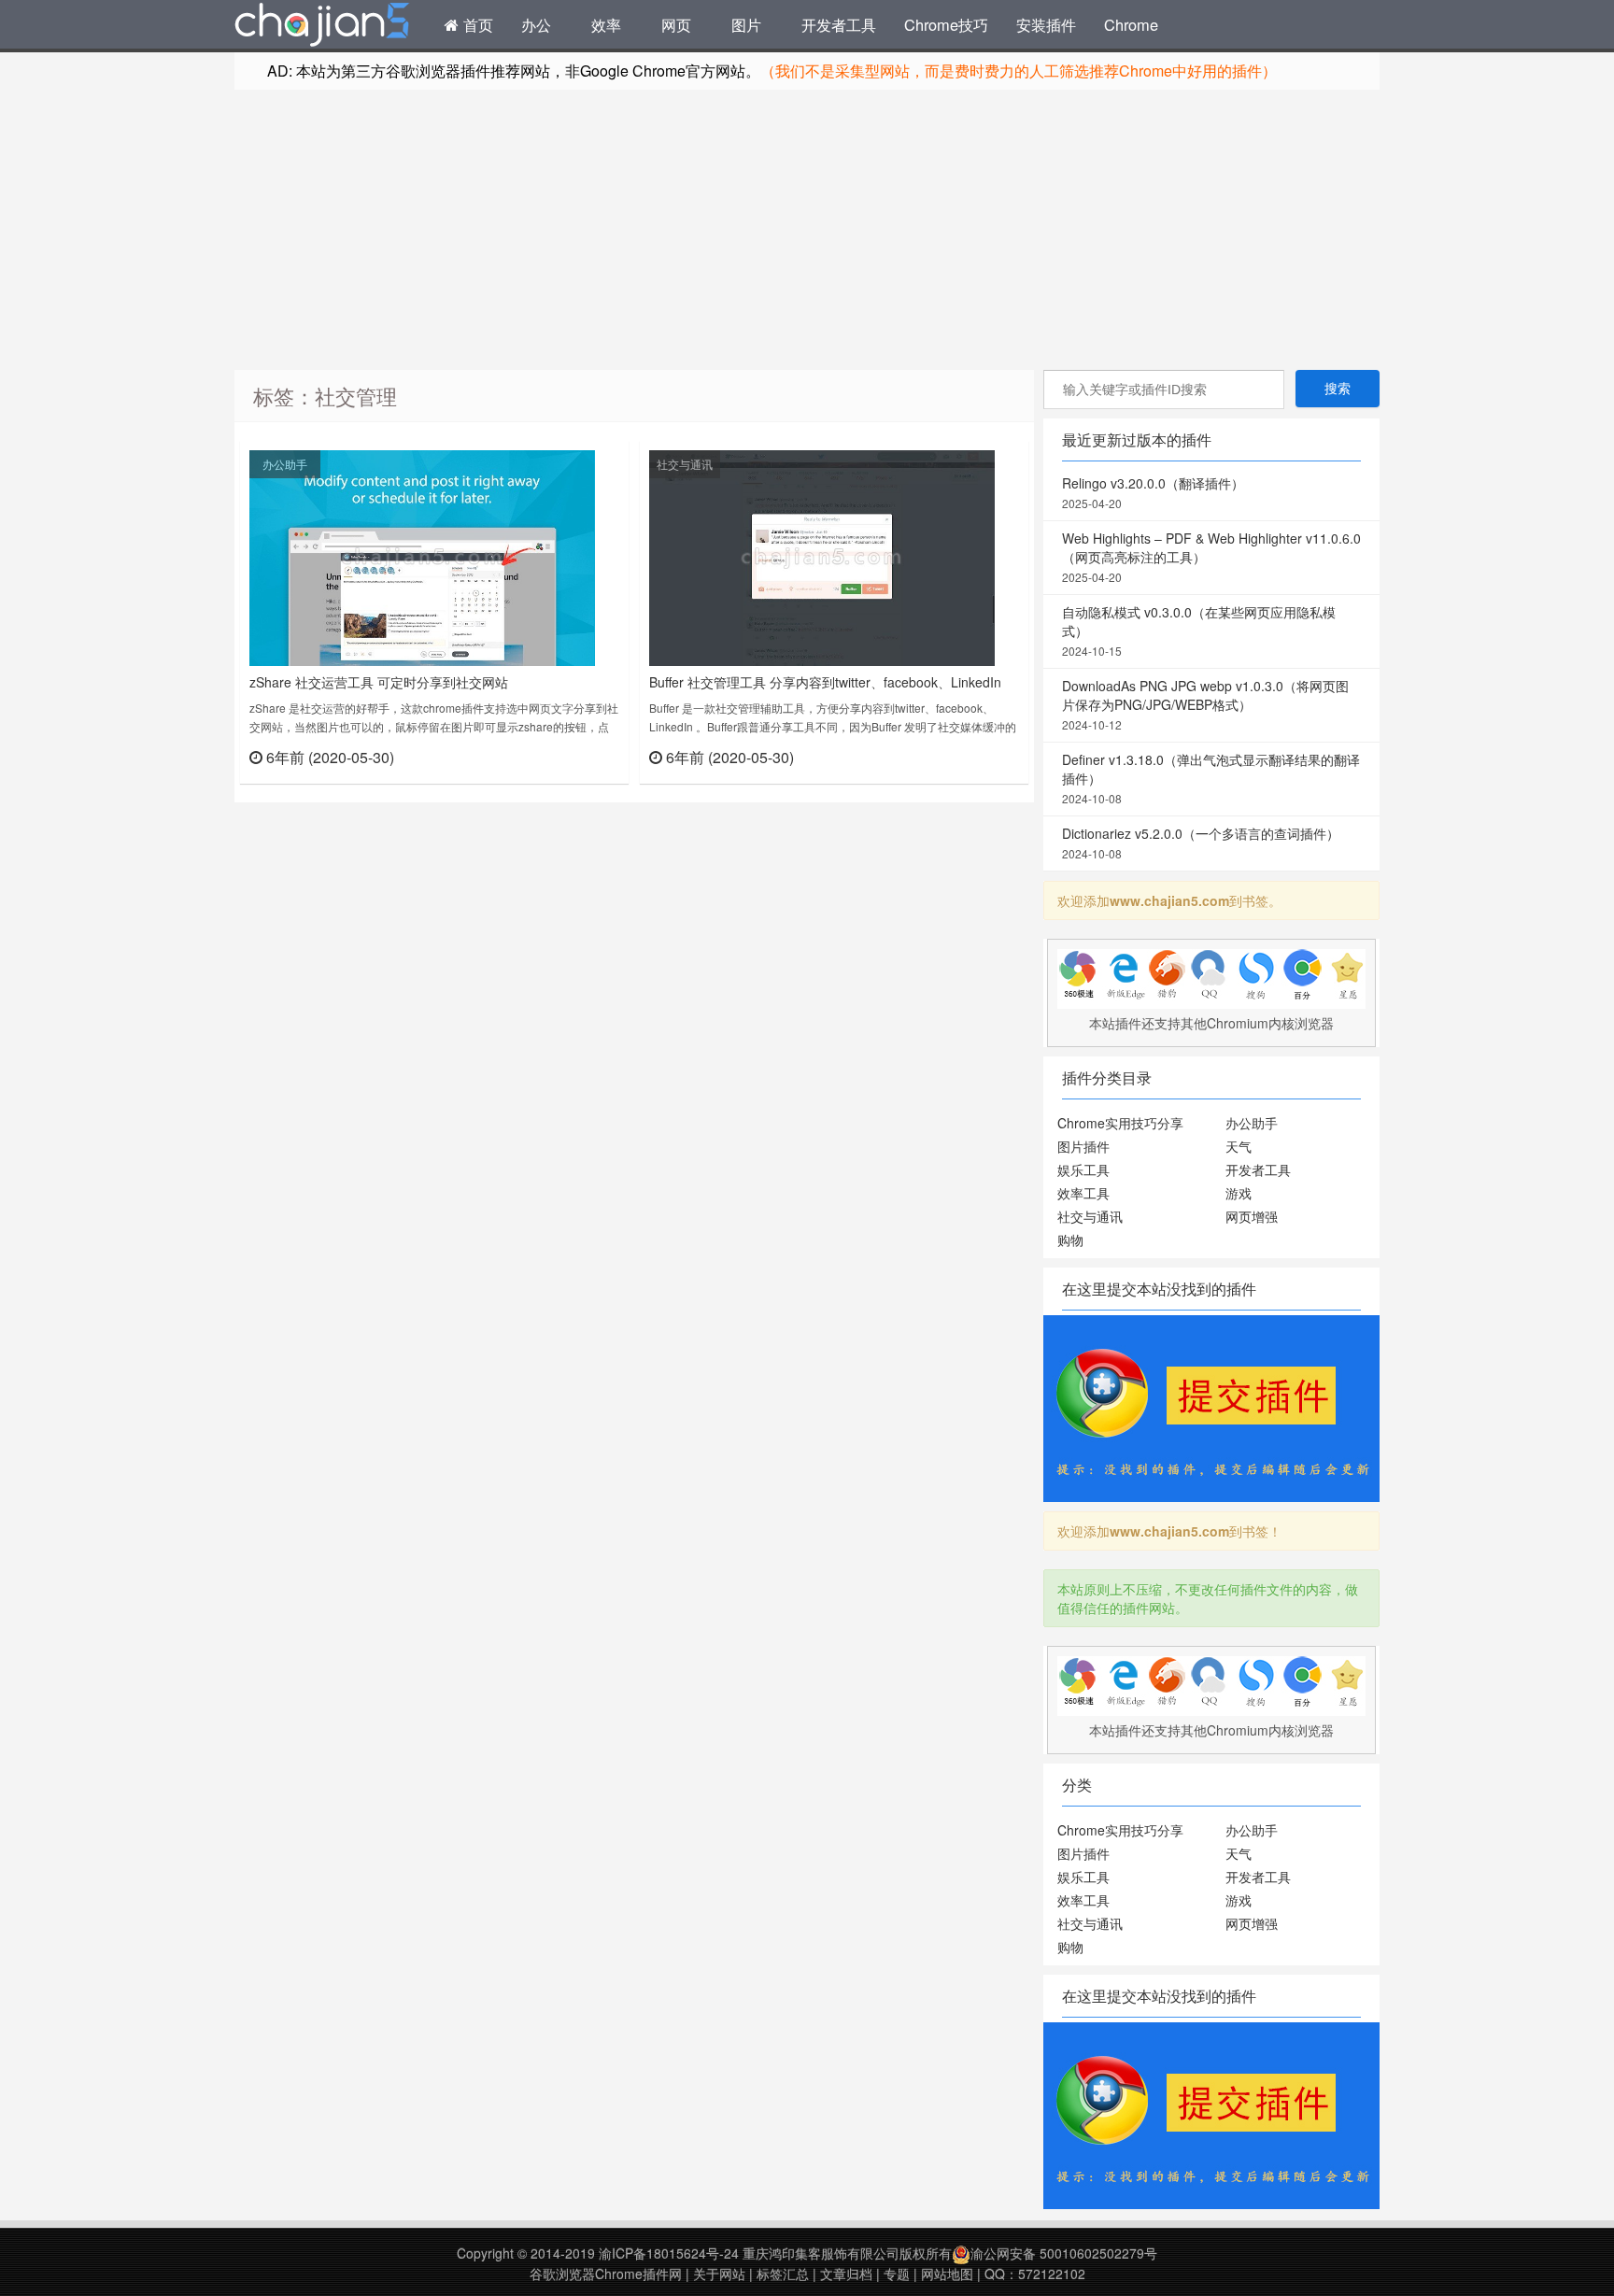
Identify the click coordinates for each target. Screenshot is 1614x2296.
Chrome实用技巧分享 (1120, 1123)
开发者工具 (839, 24)
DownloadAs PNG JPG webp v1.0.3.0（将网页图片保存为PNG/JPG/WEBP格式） (1205, 704)
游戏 (1239, 1193)
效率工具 (1083, 1193)
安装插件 (1046, 24)
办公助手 (285, 464)
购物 (1070, 1240)
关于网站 (719, 2274)
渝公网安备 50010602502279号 (1064, 2253)
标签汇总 (783, 2274)
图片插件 (1083, 1146)
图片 (746, 24)
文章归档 (846, 2274)
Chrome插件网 (322, 27)
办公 (536, 24)
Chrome (1131, 24)
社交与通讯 (685, 464)
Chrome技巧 (946, 24)
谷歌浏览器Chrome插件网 (606, 2274)
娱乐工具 (1083, 1169)
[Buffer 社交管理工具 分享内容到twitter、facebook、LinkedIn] (822, 556)
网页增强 (1252, 1216)
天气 (1239, 1146)
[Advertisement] (807, 230)
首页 (476, 24)
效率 (606, 24)
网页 (676, 24)
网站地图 (947, 2274)
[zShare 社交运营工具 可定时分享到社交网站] (422, 556)
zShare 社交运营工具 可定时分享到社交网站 (379, 682)
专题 (897, 2274)
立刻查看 (586, 756)
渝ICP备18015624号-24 (669, 2253)
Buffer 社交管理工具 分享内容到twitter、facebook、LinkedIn (825, 682)
